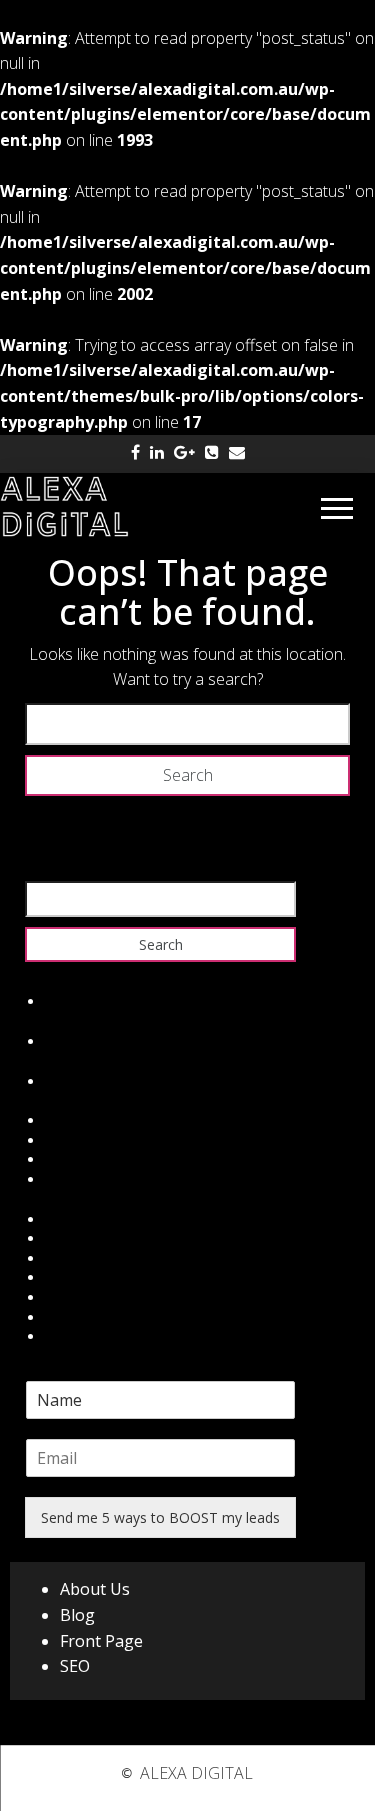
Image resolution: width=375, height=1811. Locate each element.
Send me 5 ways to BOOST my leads (160, 1517)
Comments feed (97, 1159)
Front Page (101, 1641)
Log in (65, 1120)
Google (68, 1258)
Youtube (72, 1336)
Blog (77, 1615)
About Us (95, 1589)
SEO (75, 1666)
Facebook (77, 1219)
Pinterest (74, 1317)
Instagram (78, 1297)
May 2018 (77, 1041)
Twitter (68, 1238)
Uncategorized (92, 1081)
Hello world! (83, 1001)
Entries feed (83, 1140)
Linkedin (71, 1277)
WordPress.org (93, 1179)
